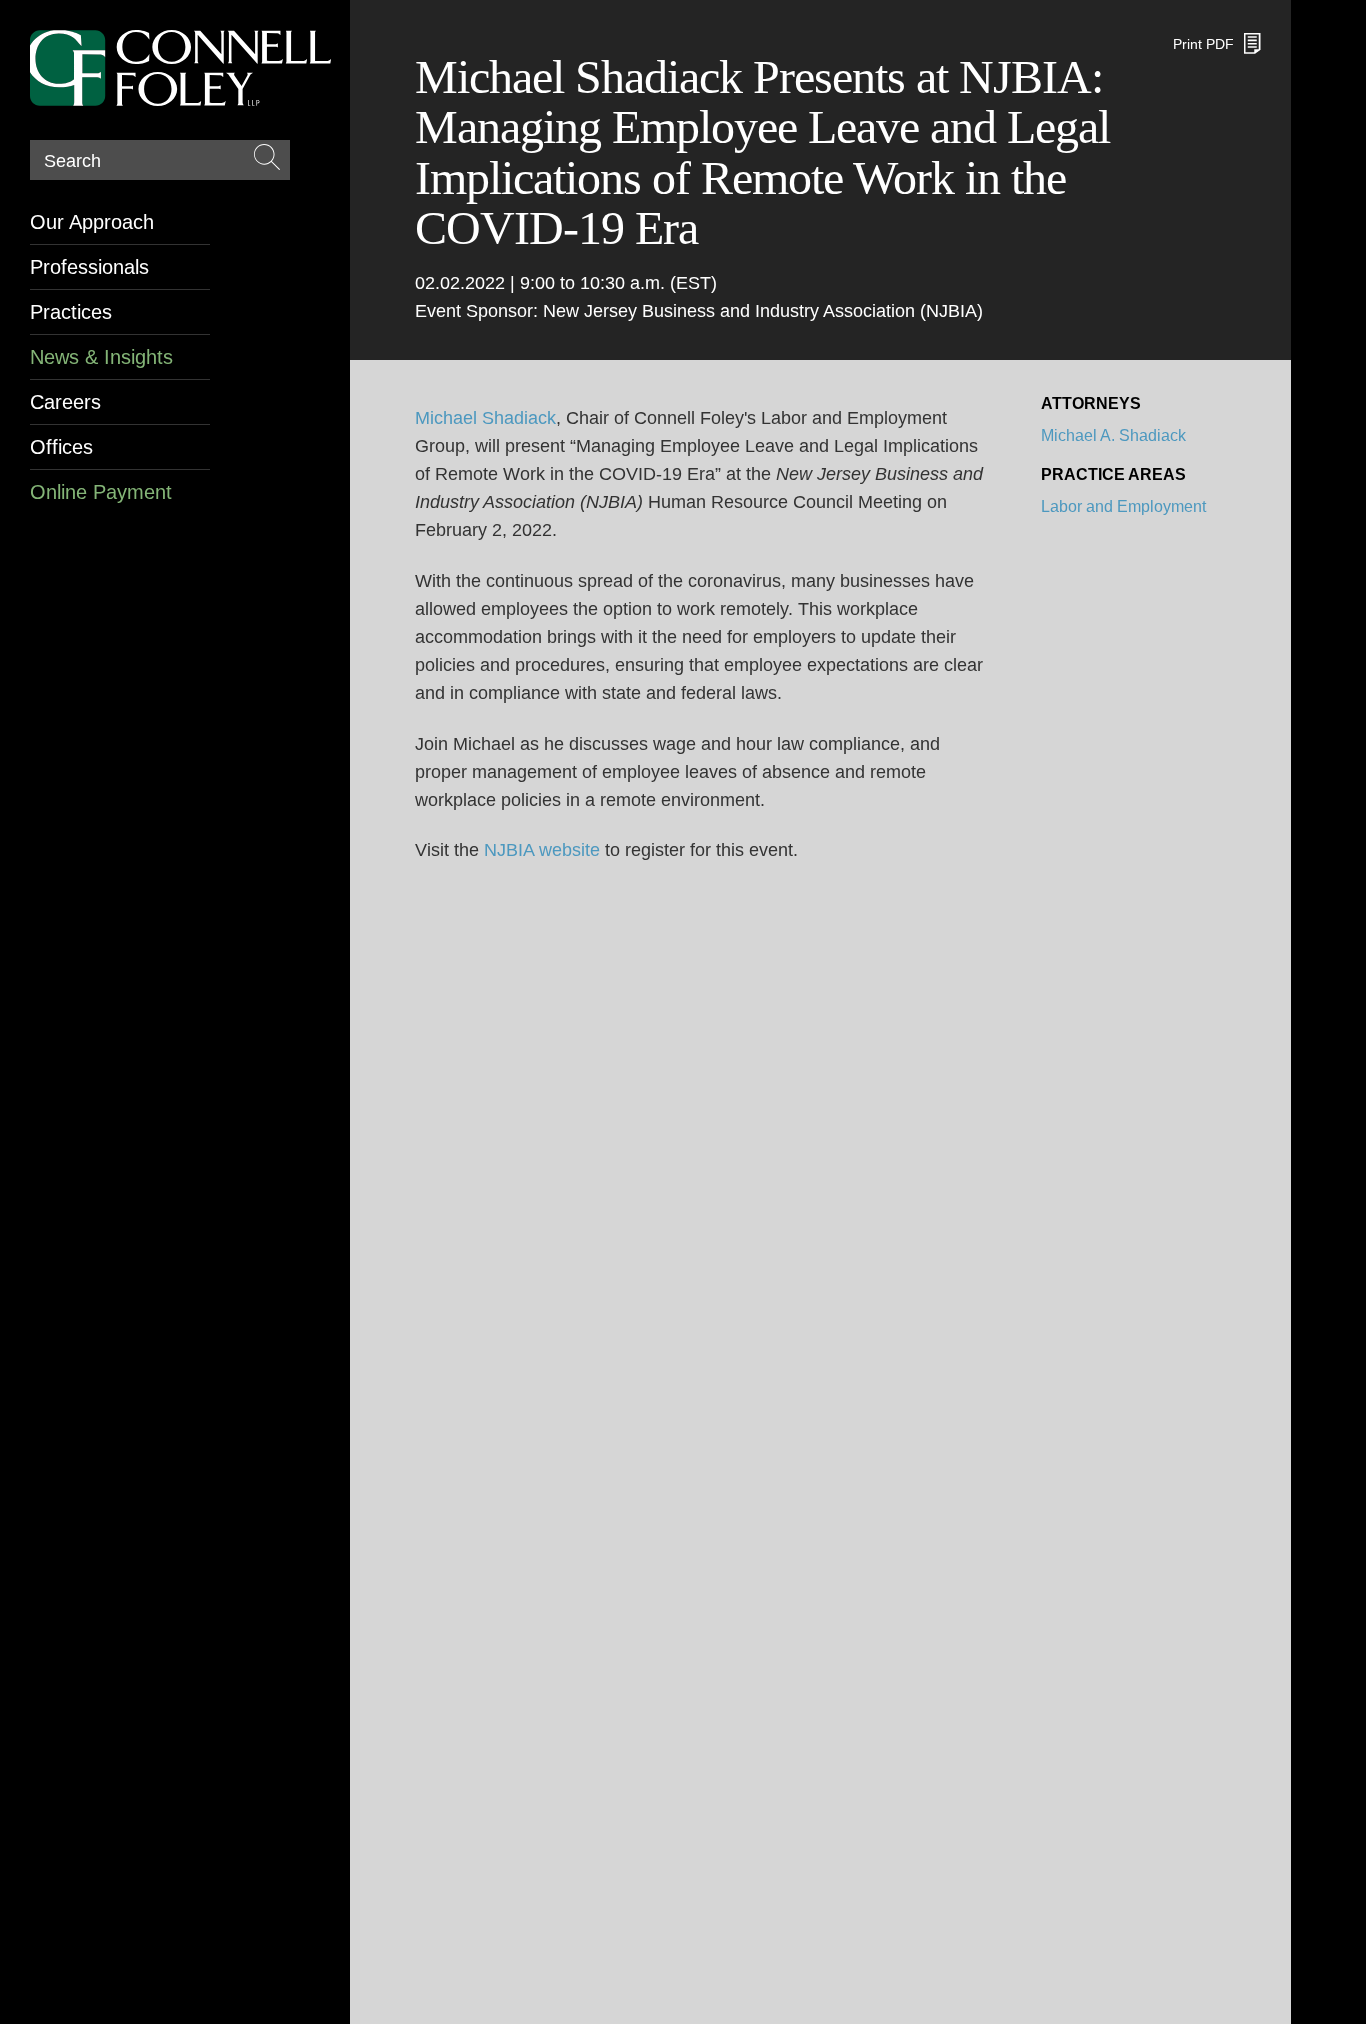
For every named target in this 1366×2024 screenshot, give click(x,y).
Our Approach (92, 222)
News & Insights (101, 357)
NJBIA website (542, 850)
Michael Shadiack (485, 418)
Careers (65, 402)
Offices (61, 447)
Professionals (89, 267)
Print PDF (1203, 44)
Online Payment (101, 492)
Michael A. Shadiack (1113, 435)
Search (72, 161)
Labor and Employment (1123, 506)
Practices (71, 312)
